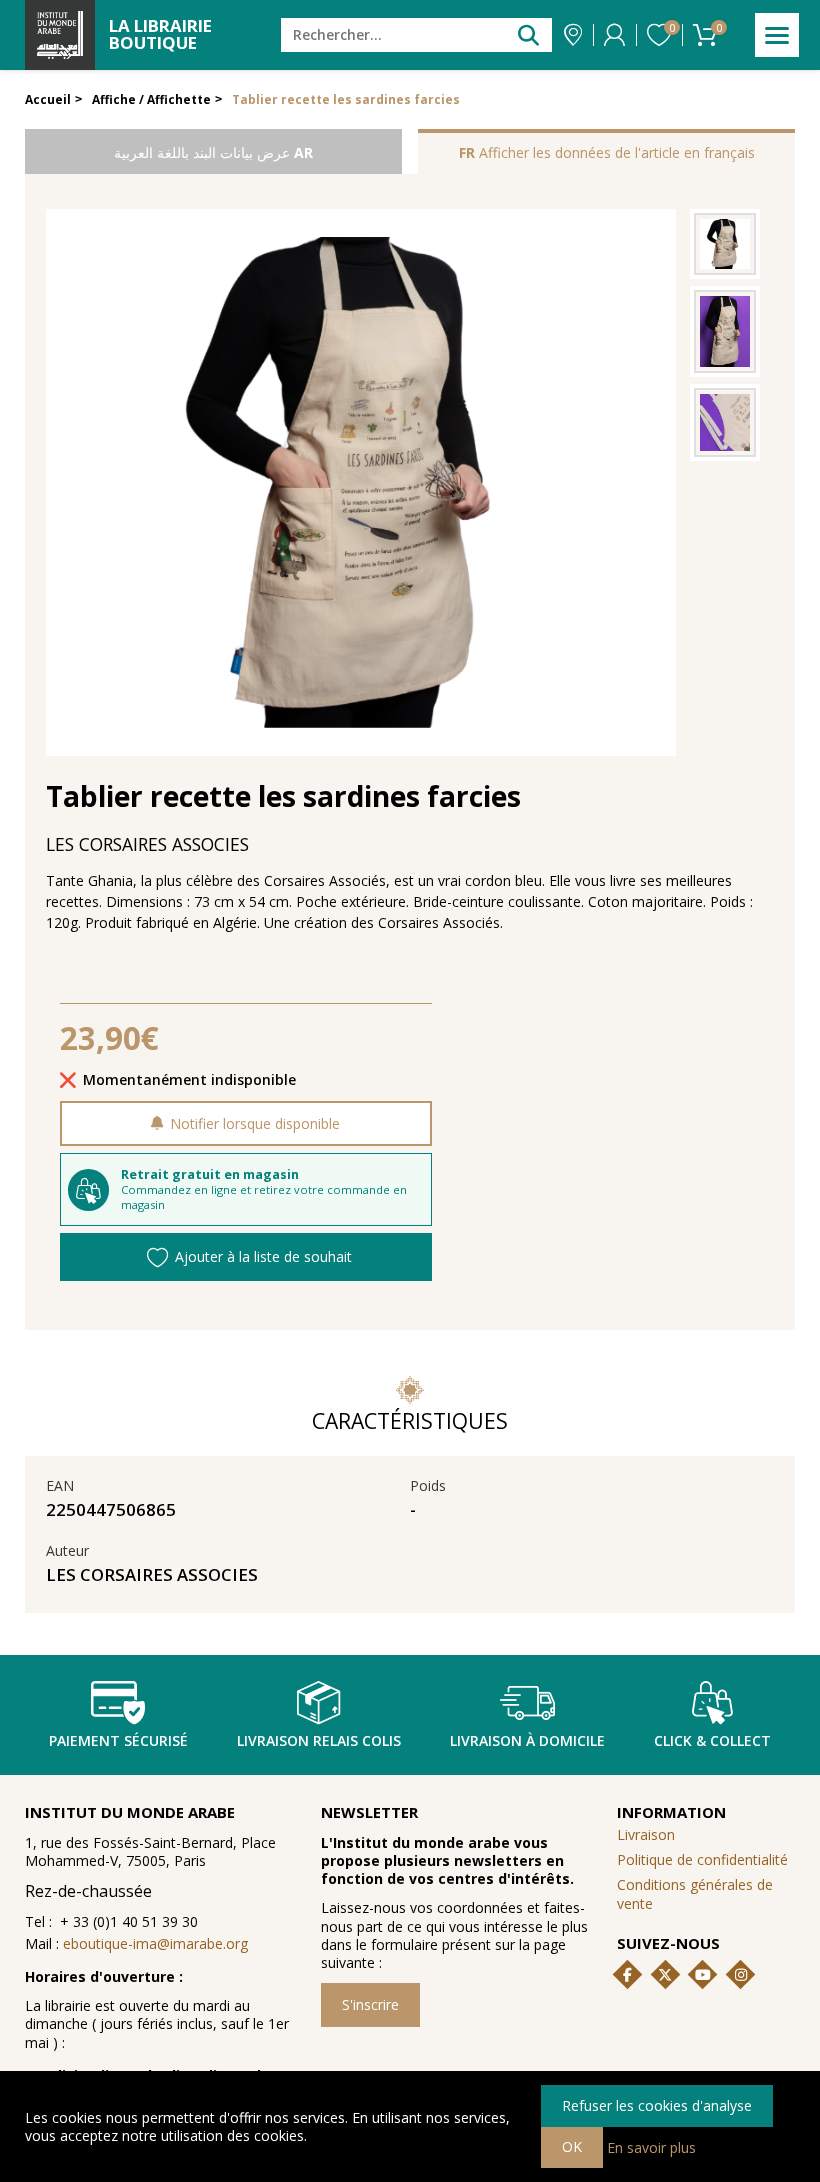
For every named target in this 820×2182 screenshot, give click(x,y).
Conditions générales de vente (695, 1893)
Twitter (665, 1975)
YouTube (703, 1975)
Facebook (627, 1975)
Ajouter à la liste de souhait (263, 1256)
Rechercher (528, 34)
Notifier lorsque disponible (255, 1123)
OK (572, 2146)
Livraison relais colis (319, 1740)
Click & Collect (712, 1740)
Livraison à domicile (527, 1740)
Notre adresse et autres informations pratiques (573, 35)
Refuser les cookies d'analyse (657, 2105)
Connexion (614, 35)
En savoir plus (651, 2146)
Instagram (741, 1975)
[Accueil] (60, 35)
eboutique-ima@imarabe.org (155, 1943)
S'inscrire (370, 2004)
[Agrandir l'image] (725, 244)
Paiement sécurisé (118, 1740)
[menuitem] (706, 1894)
